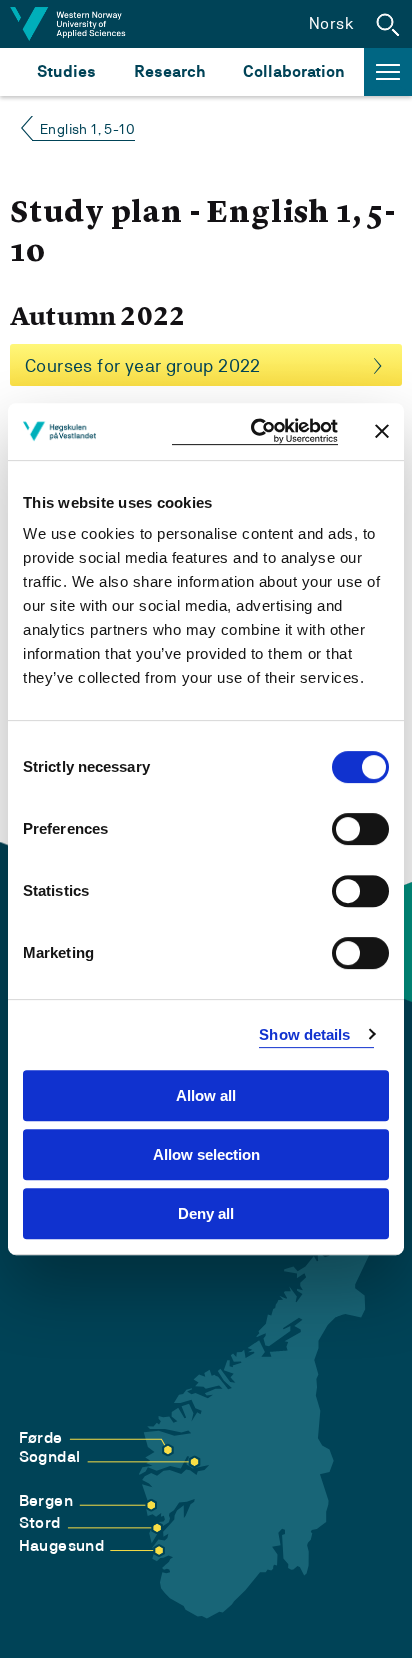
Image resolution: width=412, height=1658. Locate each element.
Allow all (206, 1095)
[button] (388, 24)
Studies (66, 71)
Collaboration (294, 71)
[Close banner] (382, 431)
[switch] (360, 829)
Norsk (331, 23)
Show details (304, 1034)
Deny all (206, 1213)
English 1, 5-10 (87, 129)
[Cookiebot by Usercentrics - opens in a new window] (255, 431)
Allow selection (206, 1154)
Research (169, 71)
